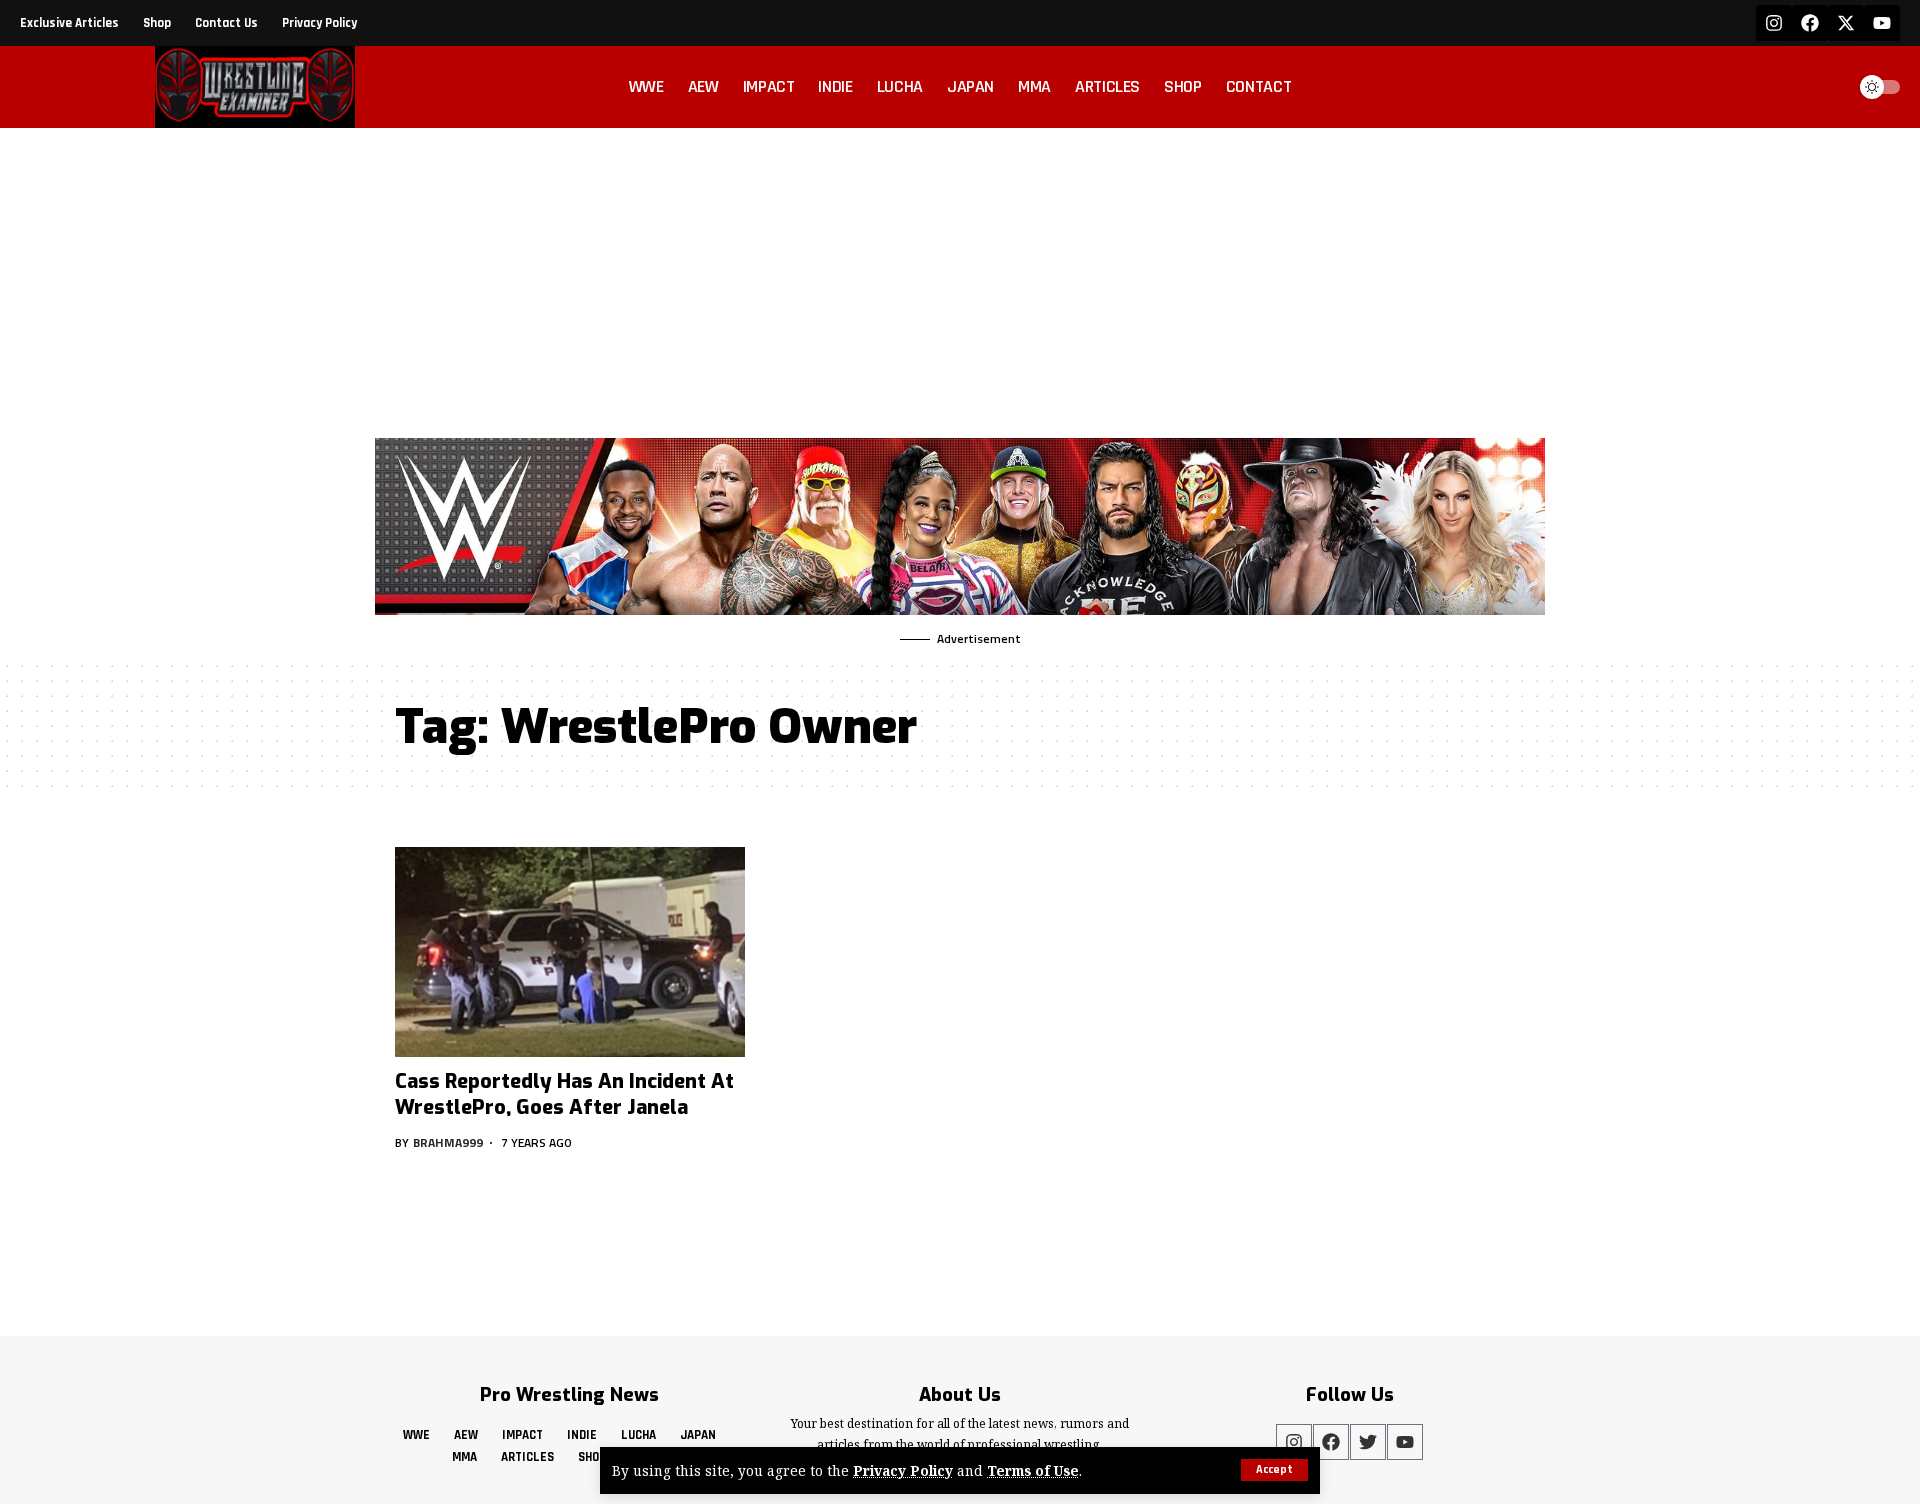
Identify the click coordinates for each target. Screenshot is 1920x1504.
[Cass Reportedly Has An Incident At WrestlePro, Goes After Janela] (570, 952)
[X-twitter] (1846, 23)
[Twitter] (1368, 1442)
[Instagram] (1774, 23)
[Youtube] (1882, 23)
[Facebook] (1810, 23)
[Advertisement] (960, 278)
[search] (1824, 87)
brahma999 (448, 1142)
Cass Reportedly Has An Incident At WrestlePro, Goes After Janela (564, 1094)
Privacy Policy (903, 1470)
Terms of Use (1033, 1470)
